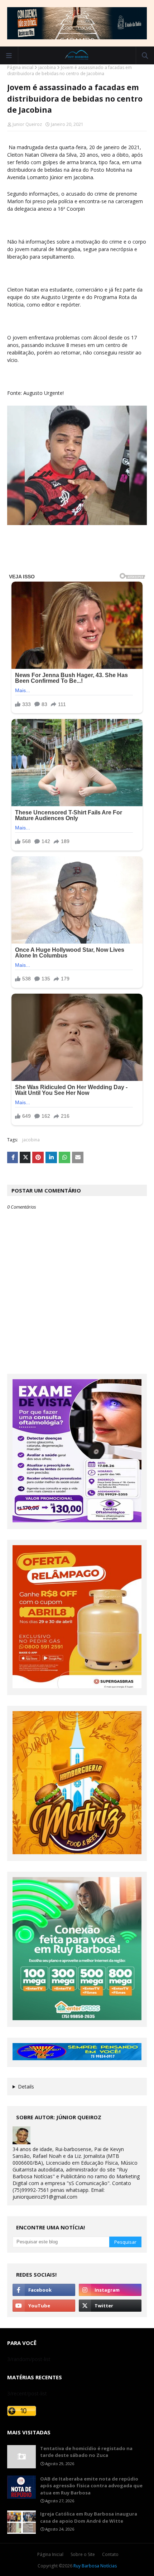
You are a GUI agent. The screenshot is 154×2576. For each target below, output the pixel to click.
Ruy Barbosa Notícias (95, 2566)
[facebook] (44, 2290)
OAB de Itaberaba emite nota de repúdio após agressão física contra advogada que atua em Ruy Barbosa (91, 2486)
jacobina (47, 67)
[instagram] (110, 2290)
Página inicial (20, 67)
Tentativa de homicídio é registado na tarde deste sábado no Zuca (86, 2452)
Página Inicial (50, 2554)
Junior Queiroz (27, 124)
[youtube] (44, 2306)
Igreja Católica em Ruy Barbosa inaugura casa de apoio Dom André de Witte (89, 2517)
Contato (110, 2554)
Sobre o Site (83, 2554)
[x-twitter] (110, 2306)
